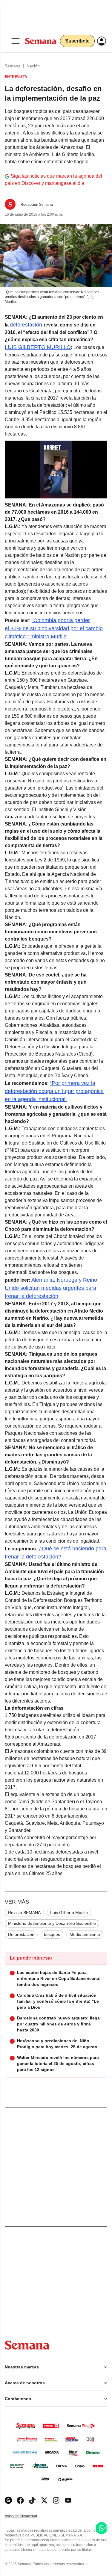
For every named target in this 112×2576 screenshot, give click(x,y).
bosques (52, 1934)
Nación (33, 66)
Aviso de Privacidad (27, 2516)
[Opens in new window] (20, 2500)
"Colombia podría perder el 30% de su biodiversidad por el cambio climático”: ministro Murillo (54, 628)
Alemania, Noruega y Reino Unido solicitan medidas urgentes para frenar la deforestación (51, 1288)
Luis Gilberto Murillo (69, 1913)
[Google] (8, 2500)
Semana (13, 66)
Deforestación (21, 1934)
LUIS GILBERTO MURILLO (38, 347)
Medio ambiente (85, 1934)
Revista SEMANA (24, 1913)
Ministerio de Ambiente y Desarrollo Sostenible (52, 1923)
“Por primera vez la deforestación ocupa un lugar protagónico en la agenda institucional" (54, 1091)
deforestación (27, 325)
